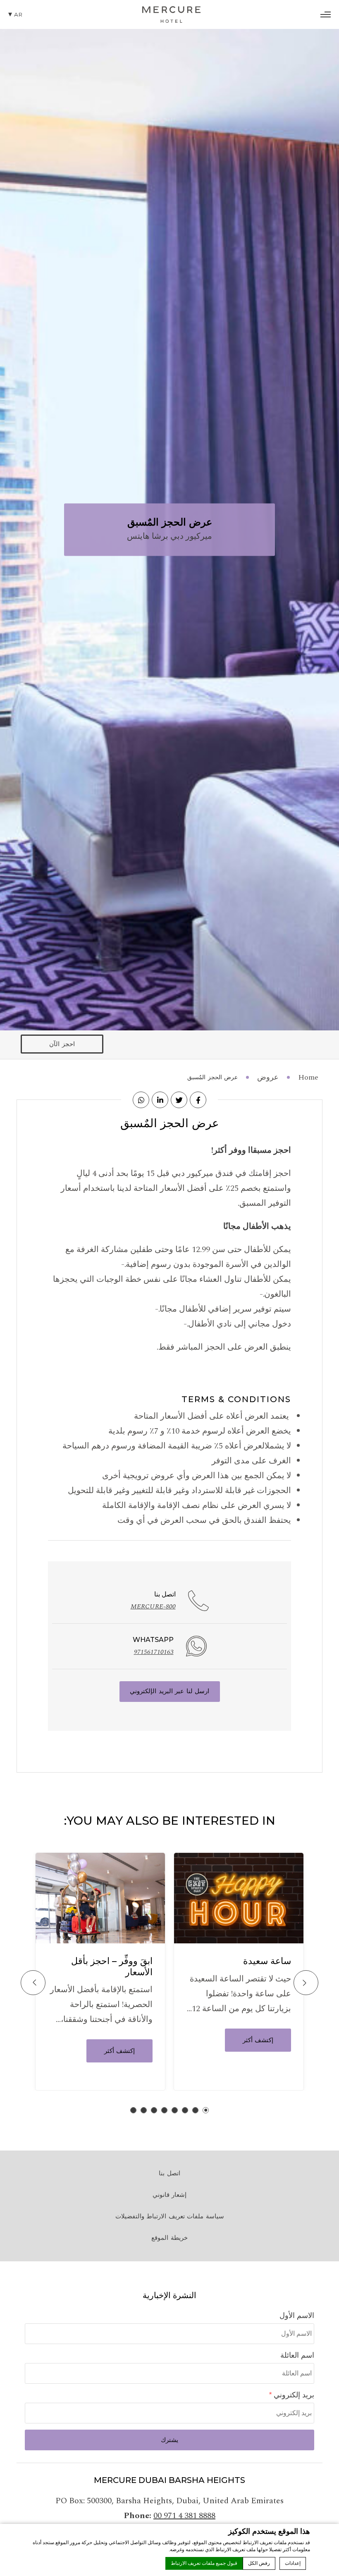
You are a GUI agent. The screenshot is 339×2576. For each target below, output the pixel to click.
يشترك (169, 2440)
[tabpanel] (169, 515)
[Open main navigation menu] (326, 14)
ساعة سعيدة (267, 1961)
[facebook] (198, 1100)
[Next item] (33, 1983)
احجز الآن (62, 1044)
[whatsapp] (141, 1100)
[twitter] (179, 1100)
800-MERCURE (153, 1606)
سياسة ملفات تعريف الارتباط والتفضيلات (170, 2216)
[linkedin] (160, 1100)
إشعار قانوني (170, 2195)
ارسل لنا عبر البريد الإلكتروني (169, 1691)
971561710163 (154, 1652)
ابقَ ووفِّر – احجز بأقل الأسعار (112, 1967)
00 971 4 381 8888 (184, 2516)
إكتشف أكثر (258, 2040)
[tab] (206, 2110)
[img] (172, 14)
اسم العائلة (297, 2355)
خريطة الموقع (169, 2238)
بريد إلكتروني (293, 2395)
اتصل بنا (169, 2173)
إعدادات (293, 2563)
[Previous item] (306, 1983)
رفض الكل (259, 2563)
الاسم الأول (297, 2316)
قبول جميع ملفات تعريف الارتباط (204, 2563)
